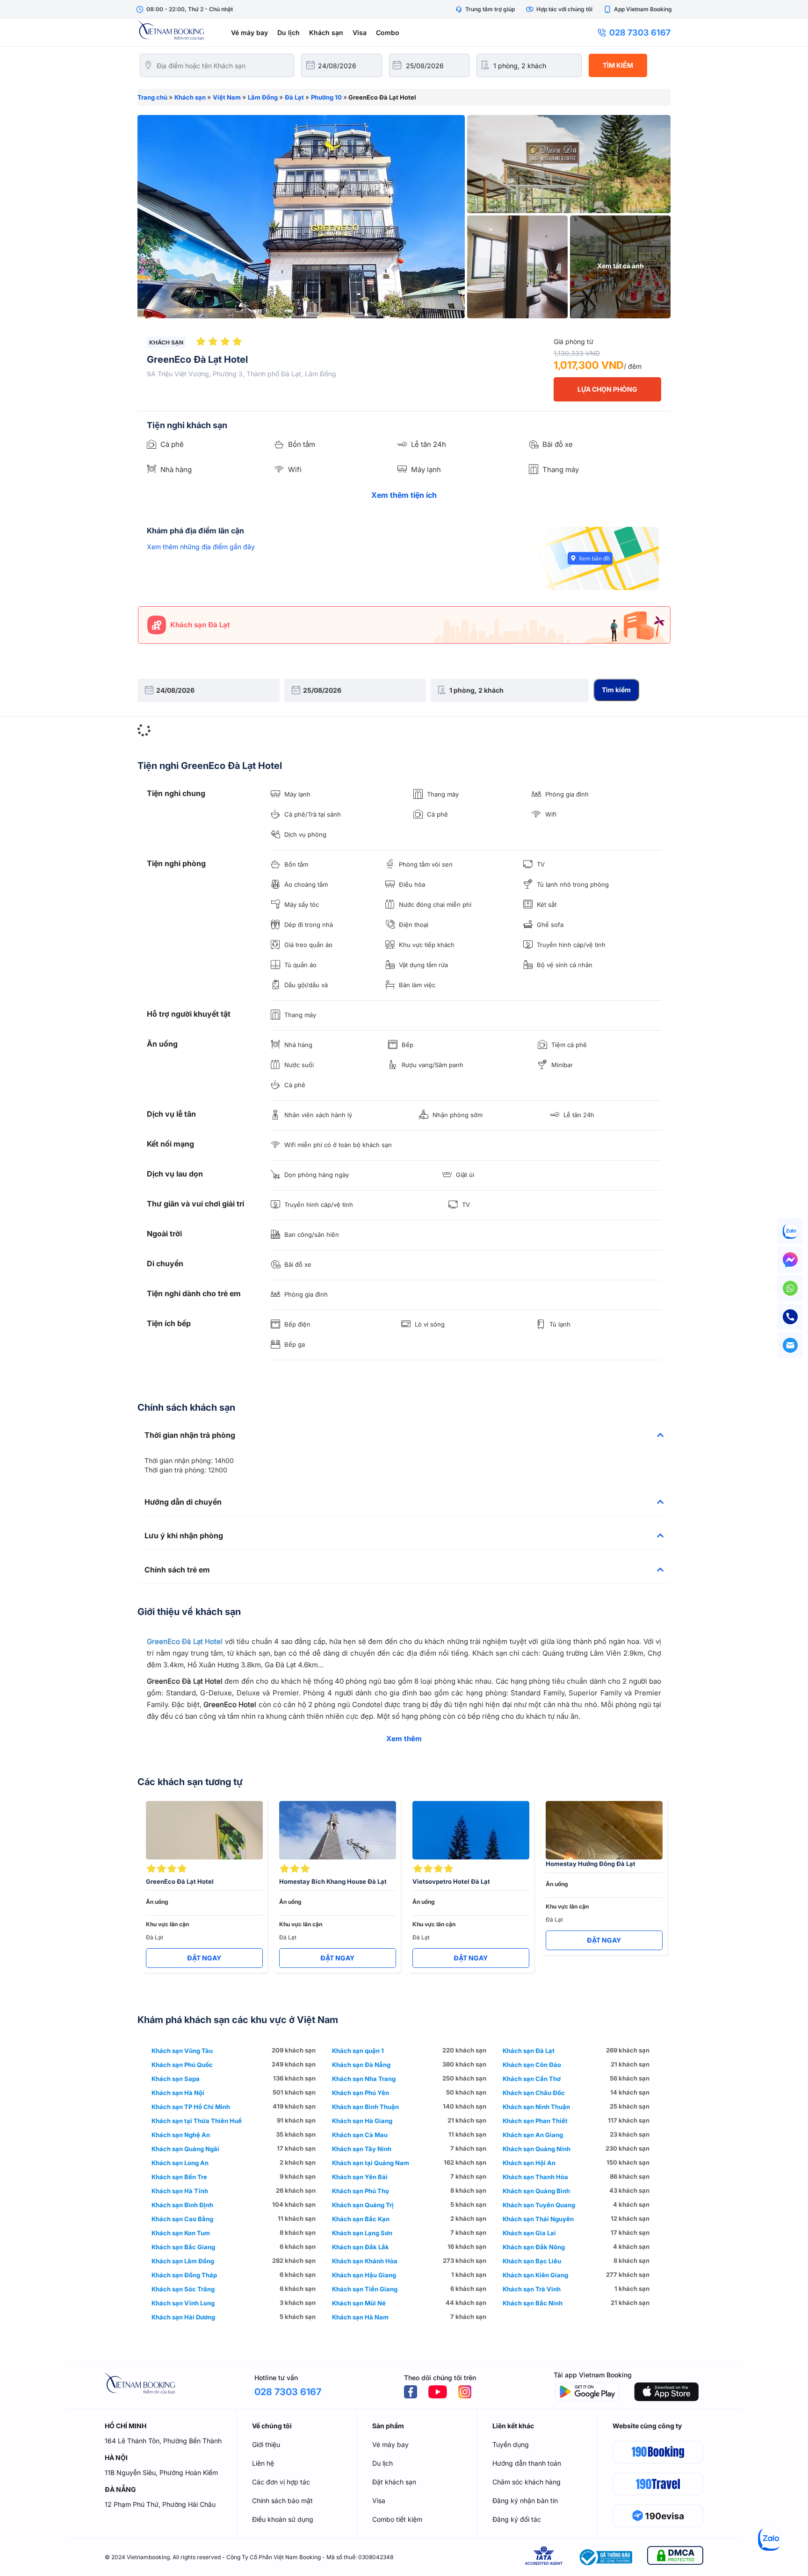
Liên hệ (263, 2463)
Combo (388, 32)
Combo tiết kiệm (397, 2519)
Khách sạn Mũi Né (359, 2303)
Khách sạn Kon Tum (181, 2233)
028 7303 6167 (640, 32)
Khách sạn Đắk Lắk (361, 2247)
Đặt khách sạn (394, 2482)
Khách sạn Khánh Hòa (365, 2261)
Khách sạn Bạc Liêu (532, 2261)
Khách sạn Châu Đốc (534, 2093)
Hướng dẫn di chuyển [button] (183, 1502)
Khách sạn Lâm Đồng (183, 2261)
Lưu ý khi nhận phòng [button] (184, 1536)
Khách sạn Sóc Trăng (183, 2289)
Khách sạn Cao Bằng (182, 2219)
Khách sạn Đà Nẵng (361, 2065)
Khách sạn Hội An (529, 2163)
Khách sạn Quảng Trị (363, 2205)
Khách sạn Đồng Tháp (184, 2275)
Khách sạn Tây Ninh (362, 2149)
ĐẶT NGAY (204, 1958)
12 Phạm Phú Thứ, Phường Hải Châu (160, 2504)
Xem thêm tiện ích (404, 495)
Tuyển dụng (511, 2444)
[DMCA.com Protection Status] (675, 2557)
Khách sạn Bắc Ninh (533, 2303)
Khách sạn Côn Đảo (532, 2065)
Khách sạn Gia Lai (529, 2233)
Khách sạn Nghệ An (181, 2135)
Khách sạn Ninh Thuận (536, 2107)
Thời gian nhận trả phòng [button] (190, 1435)
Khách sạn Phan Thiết (535, 2121)
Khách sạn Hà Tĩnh (180, 2191)
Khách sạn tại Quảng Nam (371, 2163)
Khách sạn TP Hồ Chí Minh (191, 2107)
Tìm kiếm (618, 65)
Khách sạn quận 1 (358, 2051)
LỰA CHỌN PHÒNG (607, 389)
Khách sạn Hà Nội (178, 2093)
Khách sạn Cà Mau (360, 2135)
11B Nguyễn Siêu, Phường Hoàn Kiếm (161, 2472)
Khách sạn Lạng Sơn (362, 2233)
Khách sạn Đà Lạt (529, 2051)
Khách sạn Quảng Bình (536, 2191)
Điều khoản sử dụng (283, 2519)
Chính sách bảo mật (282, 2501)
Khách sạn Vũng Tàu (182, 2051)
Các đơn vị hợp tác (281, 2482)
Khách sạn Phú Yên (361, 2093)
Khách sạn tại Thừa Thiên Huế (197, 2121)
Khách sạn (326, 32)
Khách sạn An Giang (533, 2135)
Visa (360, 32)
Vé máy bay (249, 32)
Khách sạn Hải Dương (183, 2317)
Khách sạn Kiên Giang (535, 2275)
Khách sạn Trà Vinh (532, 2289)
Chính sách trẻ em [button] (177, 1570)
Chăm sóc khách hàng (527, 2482)
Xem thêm (404, 1739)
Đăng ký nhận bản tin (525, 2501)
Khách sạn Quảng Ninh (537, 2149)
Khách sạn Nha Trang (364, 2079)
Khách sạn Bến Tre (179, 2177)
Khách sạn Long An (180, 2163)
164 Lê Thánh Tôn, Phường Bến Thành (163, 2441)
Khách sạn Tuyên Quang (539, 2205)
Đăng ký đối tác (517, 2519)
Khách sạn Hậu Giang (364, 2275)
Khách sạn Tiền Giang (365, 2289)
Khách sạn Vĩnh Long (183, 2303)
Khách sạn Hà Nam (360, 2317)
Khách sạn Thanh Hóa (535, 2177)
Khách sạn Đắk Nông (534, 2247)
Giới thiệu (266, 2444)
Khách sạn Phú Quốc (182, 2065)
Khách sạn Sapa (176, 2079)
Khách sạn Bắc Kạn (361, 2219)
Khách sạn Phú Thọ (361, 2191)
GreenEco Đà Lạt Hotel (185, 1641)
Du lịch (289, 32)
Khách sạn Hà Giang (362, 2121)
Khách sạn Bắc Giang (183, 2247)
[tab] (404, 1435)
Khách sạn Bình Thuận (365, 2107)
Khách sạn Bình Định (182, 2205)
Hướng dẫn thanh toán (527, 2463)
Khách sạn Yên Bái (360, 2177)
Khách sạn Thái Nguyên (538, 2219)
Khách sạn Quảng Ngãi (185, 2149)
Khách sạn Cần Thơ (532, 2079)
